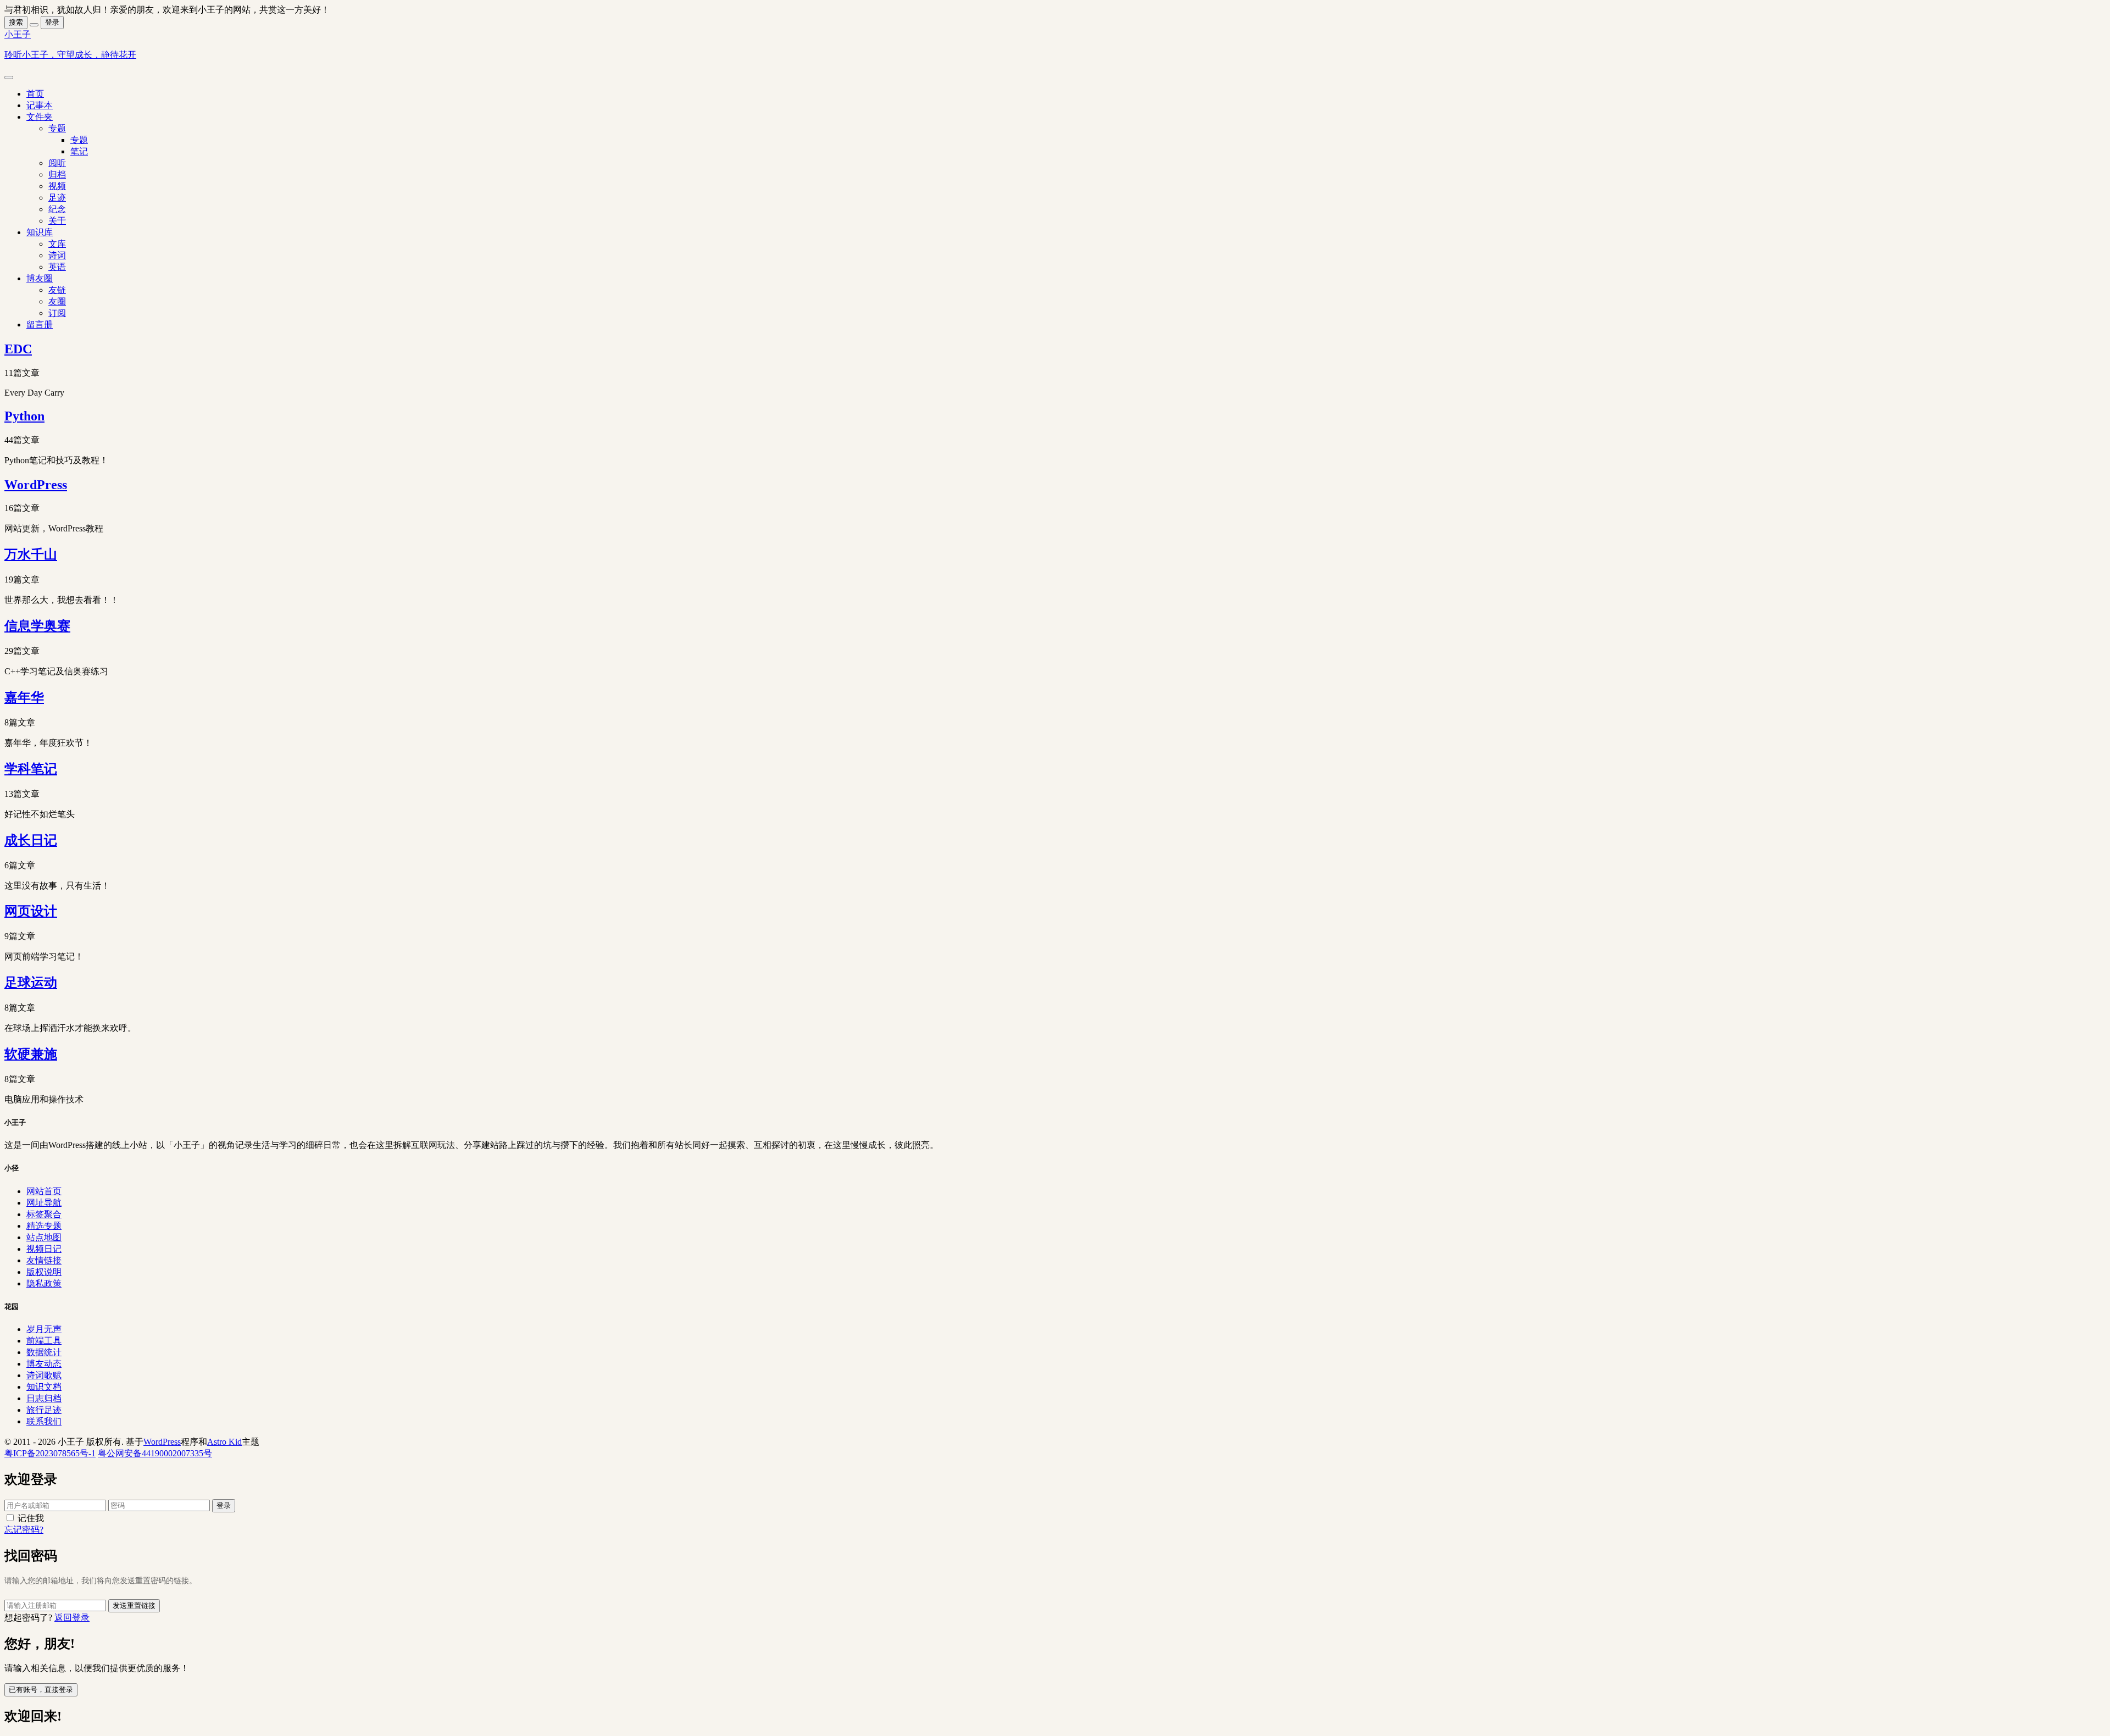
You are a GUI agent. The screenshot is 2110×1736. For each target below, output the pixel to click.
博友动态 (44, 1364)
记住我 (31, 1518)
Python (24, 416)
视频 (57, 186)
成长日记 (31, 840)
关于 (57, 221)
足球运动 (31, 983)
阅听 (57, 163)
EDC (18, 349)
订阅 (57, 313)
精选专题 (44, 1226)
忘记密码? (24, 1530)
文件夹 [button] (40, 117)
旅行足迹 (44, 1410)
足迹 (57, 198)
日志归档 (44, 1398)
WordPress (36, 485)
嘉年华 (24, 697)
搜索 (16, 22)
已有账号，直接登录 (41, 1690)
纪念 (57, 209)
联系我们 (44, 1421)
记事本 (40, 105)
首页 (35, 94)
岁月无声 (44, 1329)
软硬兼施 (31, 1054)
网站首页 (44, 1191)
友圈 (57, 301)
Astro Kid (224, 1442)
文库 (57, 244)
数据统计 (44, 1352)
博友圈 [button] (40, 278)
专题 (79, 140)
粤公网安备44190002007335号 (155, 1453)
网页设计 (31, 911)
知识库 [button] (40, 232)
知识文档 (44, 1387)
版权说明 (44, 1272)
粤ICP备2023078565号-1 (50, 1453)
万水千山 (31, 554)
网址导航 (44, 1203)
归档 (57, 174)
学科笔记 (31, 769)
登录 (52, 22)
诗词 (57, 255)
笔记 (79, 151)
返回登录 (72, 1618)
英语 (57, 267)
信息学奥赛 (37, 626)
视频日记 (44, 1249)
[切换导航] (9, 77)
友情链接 (44, 1260)
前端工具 (44, 1341)
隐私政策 (44, 1283)
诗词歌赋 (44, 1375)
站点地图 (44, 1237)
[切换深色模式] (34, 25)
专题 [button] (57, 128)
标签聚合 (44, 1214)
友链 (57, 290)
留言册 (40, 325)
